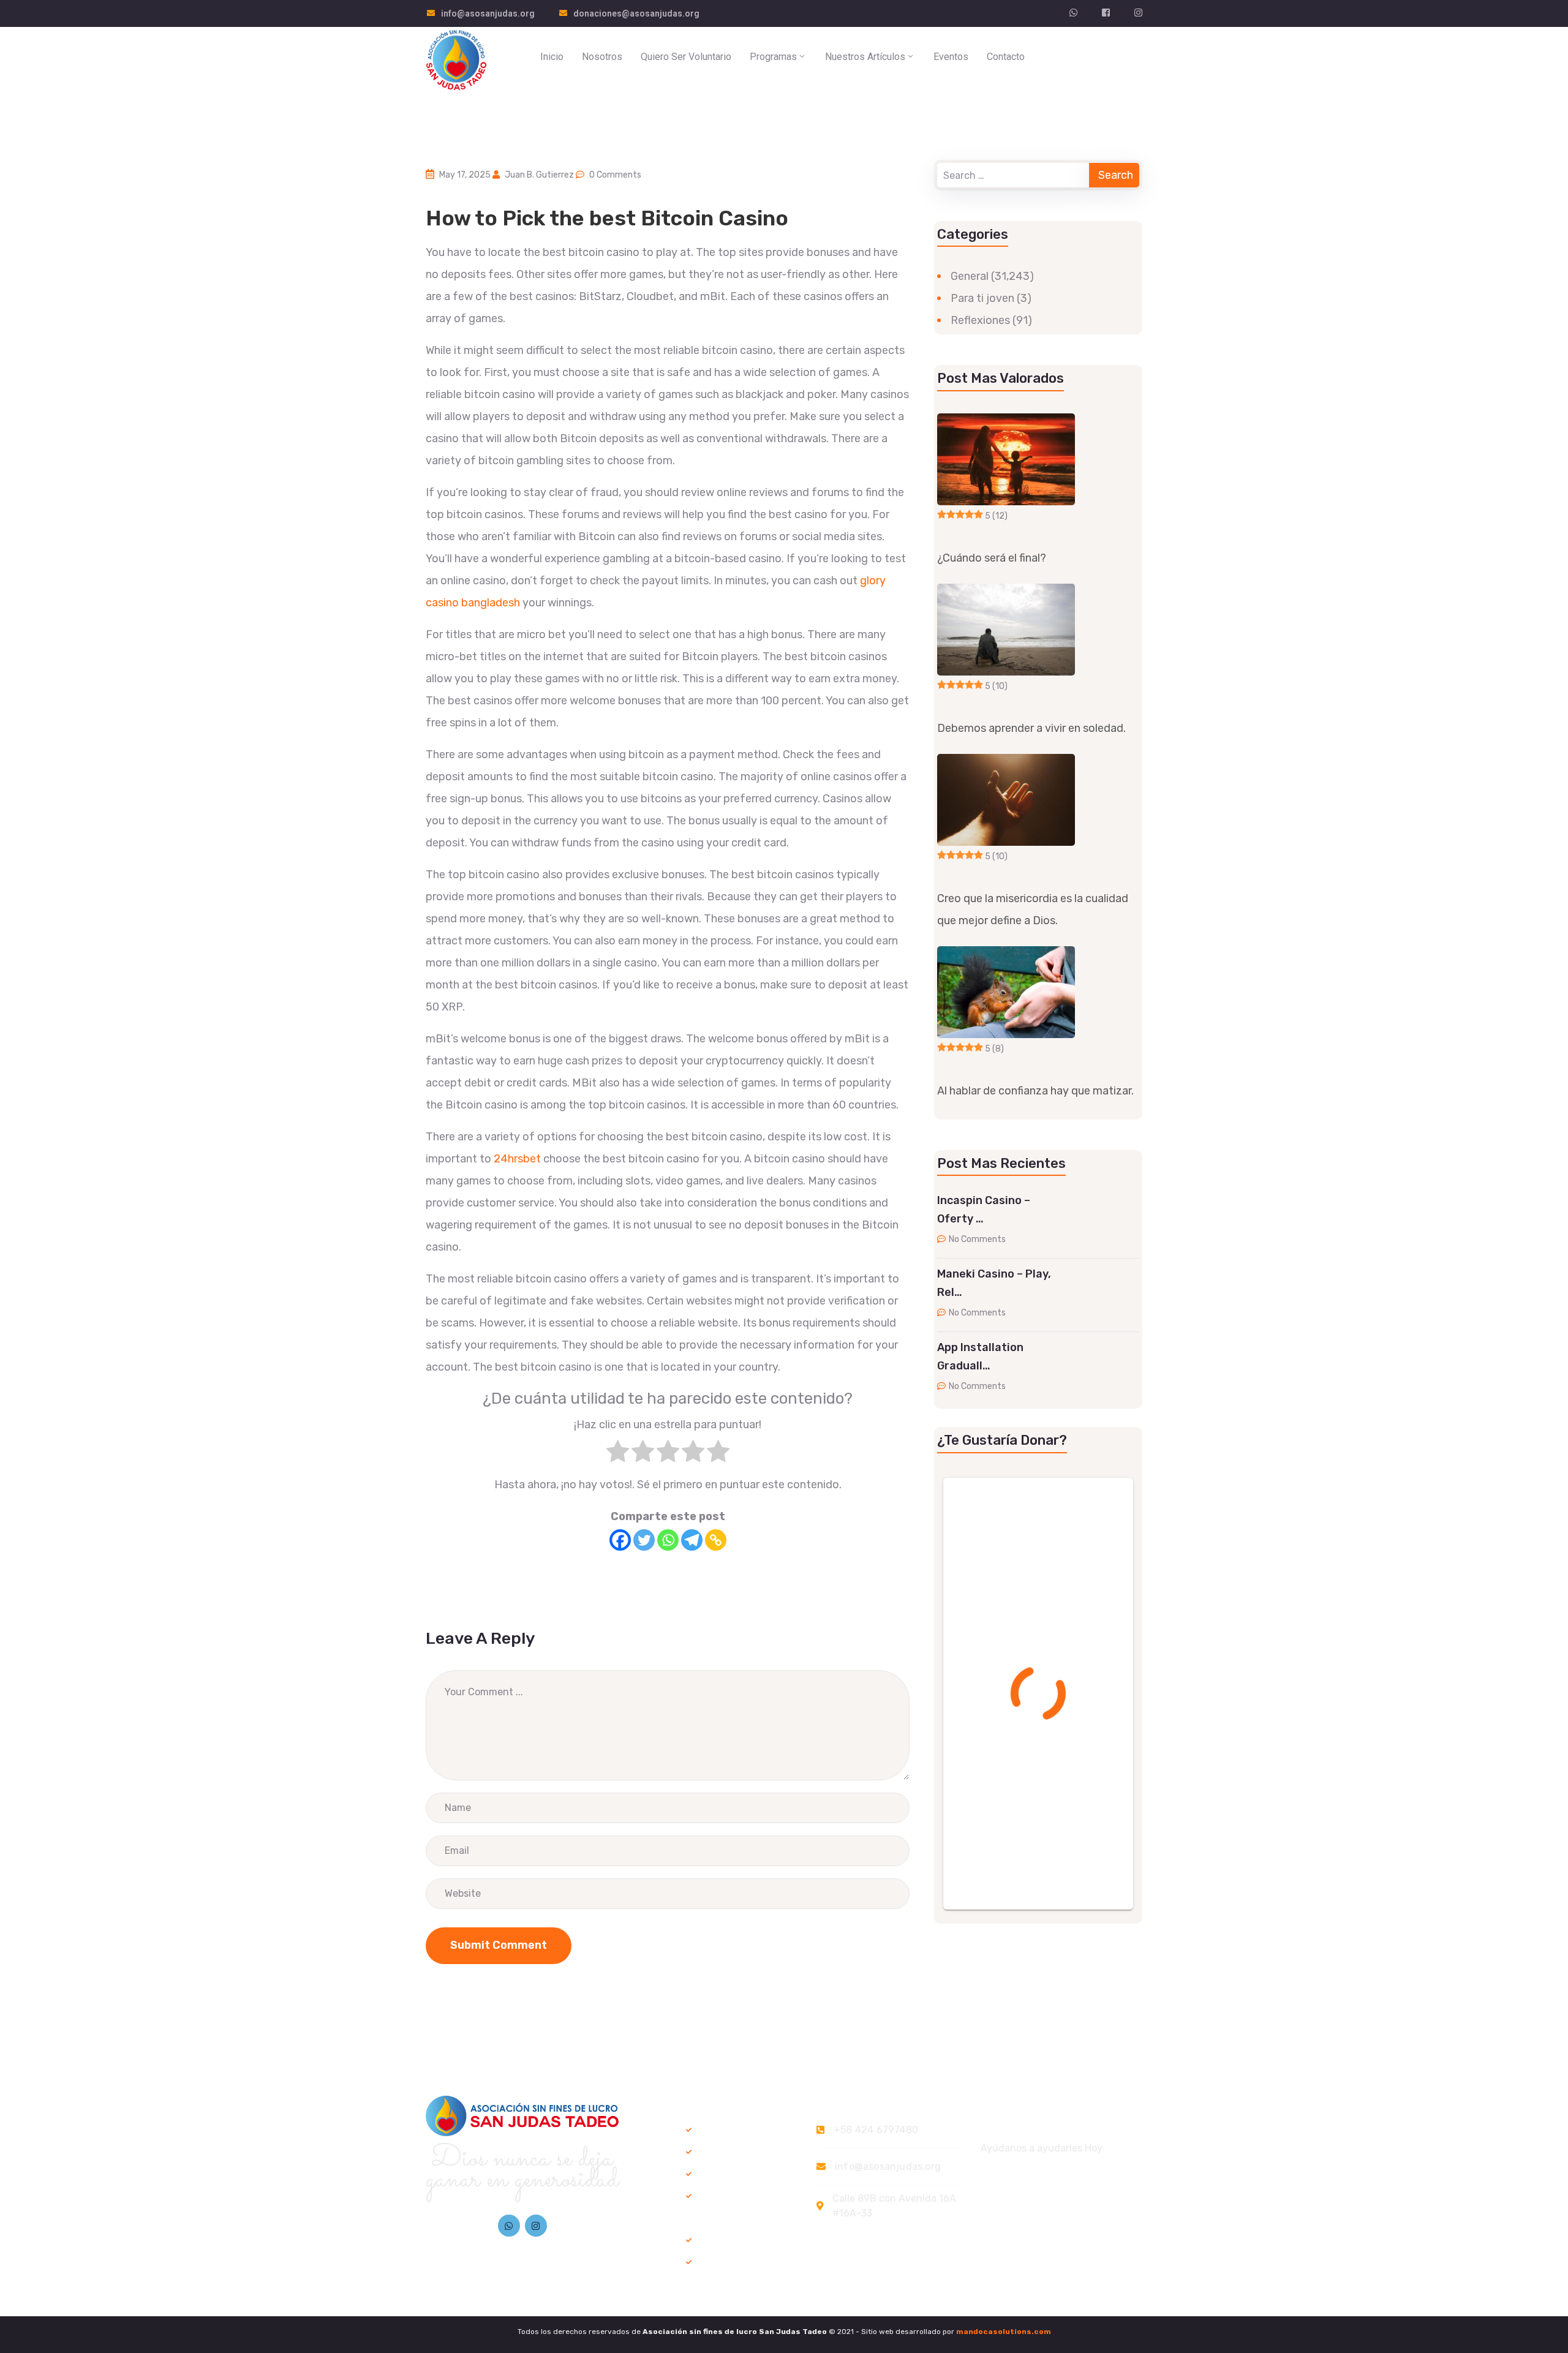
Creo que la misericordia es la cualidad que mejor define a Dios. (1033, 909)
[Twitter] (644, 1540)
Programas (773, 57)
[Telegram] (692, 1540)
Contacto (1006, 57)
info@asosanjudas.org (488, 13)
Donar (1112, 59)
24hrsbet (517, 1159)
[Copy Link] (716, 1540)
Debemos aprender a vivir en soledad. (1031, 728)
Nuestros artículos (865, 57)
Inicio (552, 57)
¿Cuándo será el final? (992, 558)
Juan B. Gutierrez (539, 175)
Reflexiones (980, 320)
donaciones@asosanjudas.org (636, 13)
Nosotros (602, 57)
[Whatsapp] (668, 1540)
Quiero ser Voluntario (686, 57)
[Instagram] (536, 2226)
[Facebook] (620, 1540)
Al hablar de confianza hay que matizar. (1035, 1091)
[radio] (618, 1455)
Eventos (951, 57)
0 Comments (615, 175)
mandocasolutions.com (1004, 2332)
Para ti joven (982, 298)
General (970, 276)
